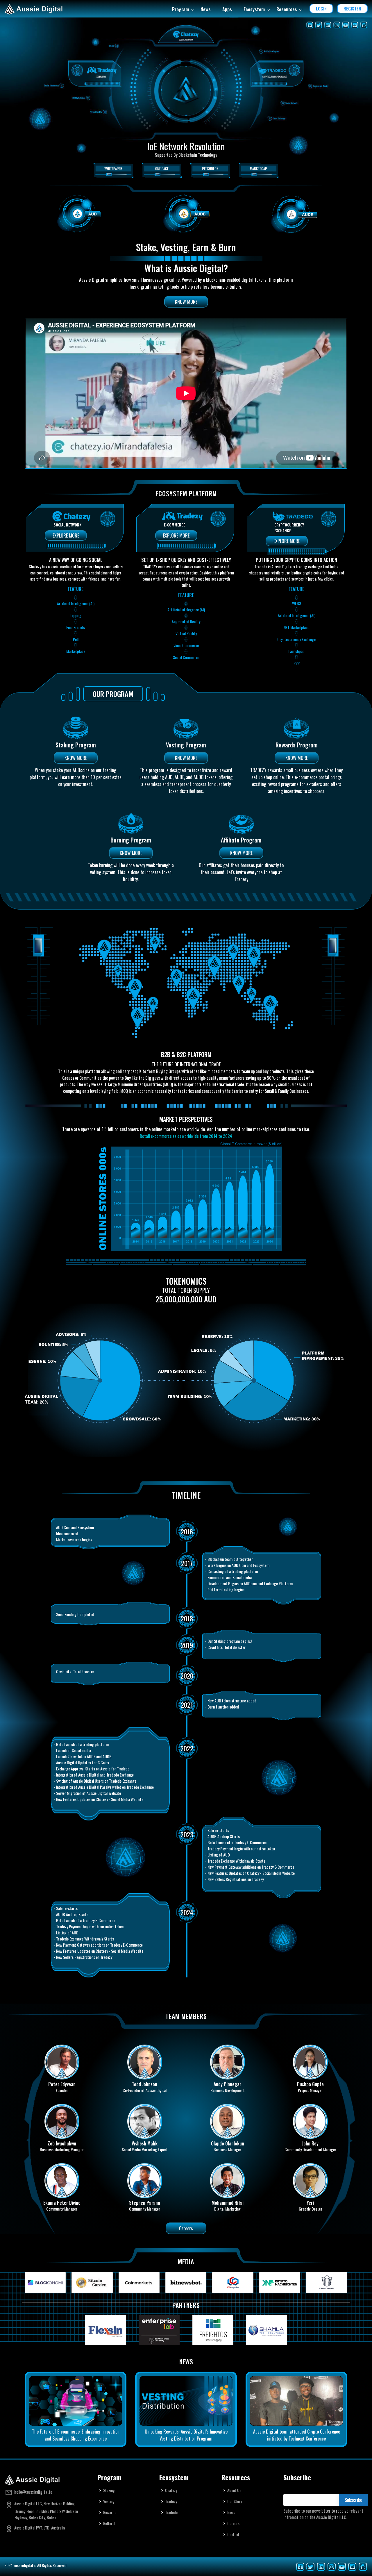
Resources (287, 9)
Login (321, 8)
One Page (162, 168)
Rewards (110, 2512)
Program (180, 9)
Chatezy (171, 2490)
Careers (186, 2228)
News (206, 9)
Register (352, 8)
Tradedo (171, 2512)
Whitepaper (113, 168)
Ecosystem (254, 9)
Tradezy (171, 2501)
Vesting (109, 2501)
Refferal (109, 2523)
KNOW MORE (186, 302)
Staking (109, 2490)
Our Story (235, 2501)
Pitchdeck (210, 168)
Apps (227, 9)
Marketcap (259, 168)
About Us (234, 2490)
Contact (233, 2534)
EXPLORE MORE (66, 535)
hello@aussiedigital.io (33, 2492)
